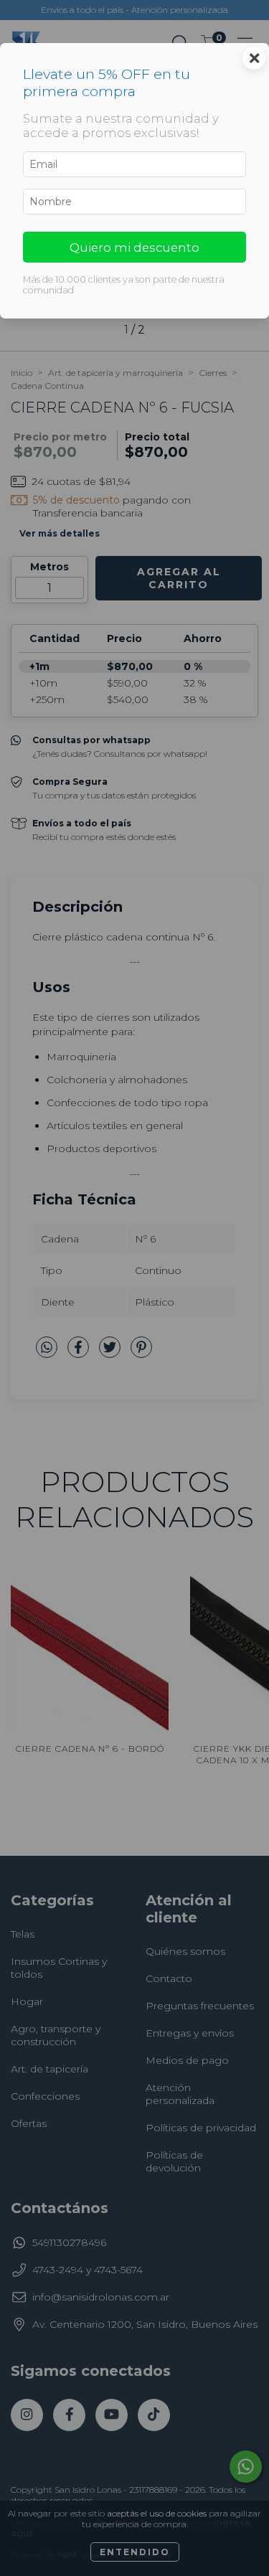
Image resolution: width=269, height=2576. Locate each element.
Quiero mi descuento (134, 247)
